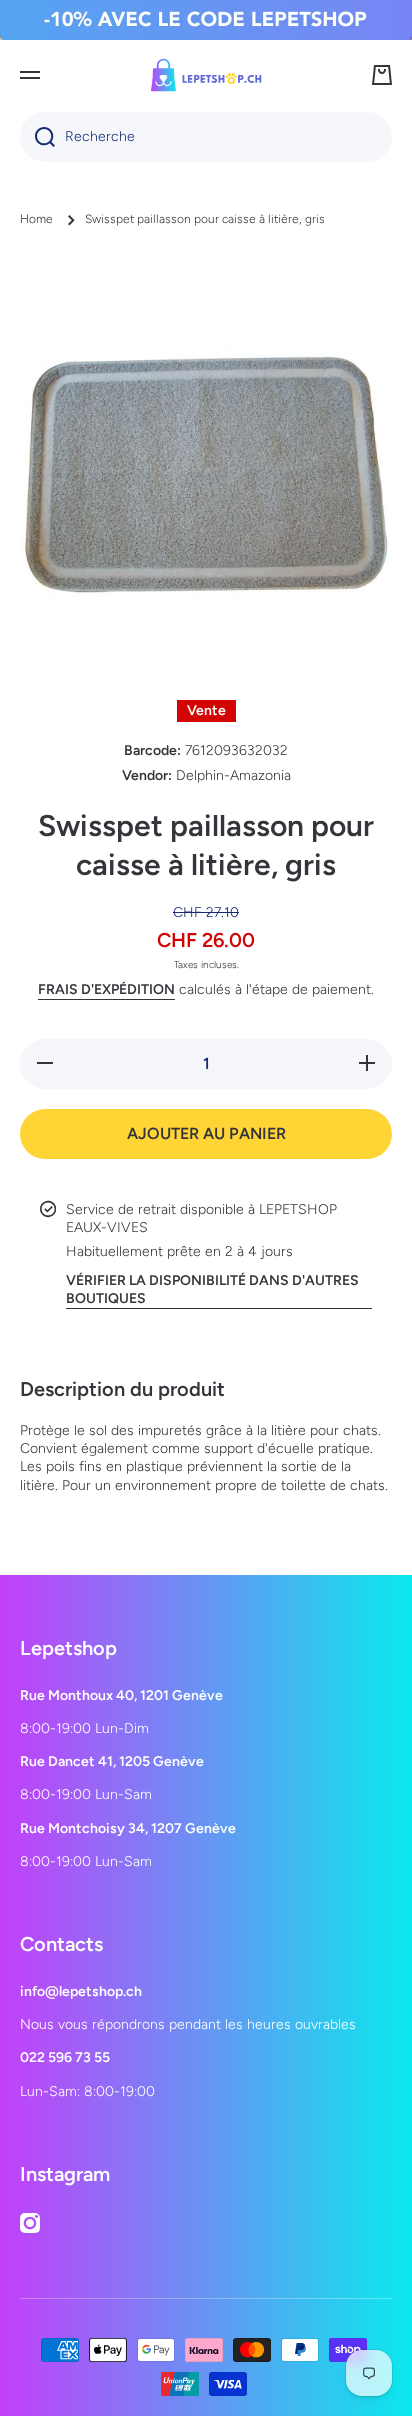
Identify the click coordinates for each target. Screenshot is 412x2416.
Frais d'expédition (106, 989)
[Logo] (206, 75)
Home (36, 219)
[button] (382, 75)
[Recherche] (37, 137)
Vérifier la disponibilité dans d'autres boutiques (212, 1289)
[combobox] (206, 137)
